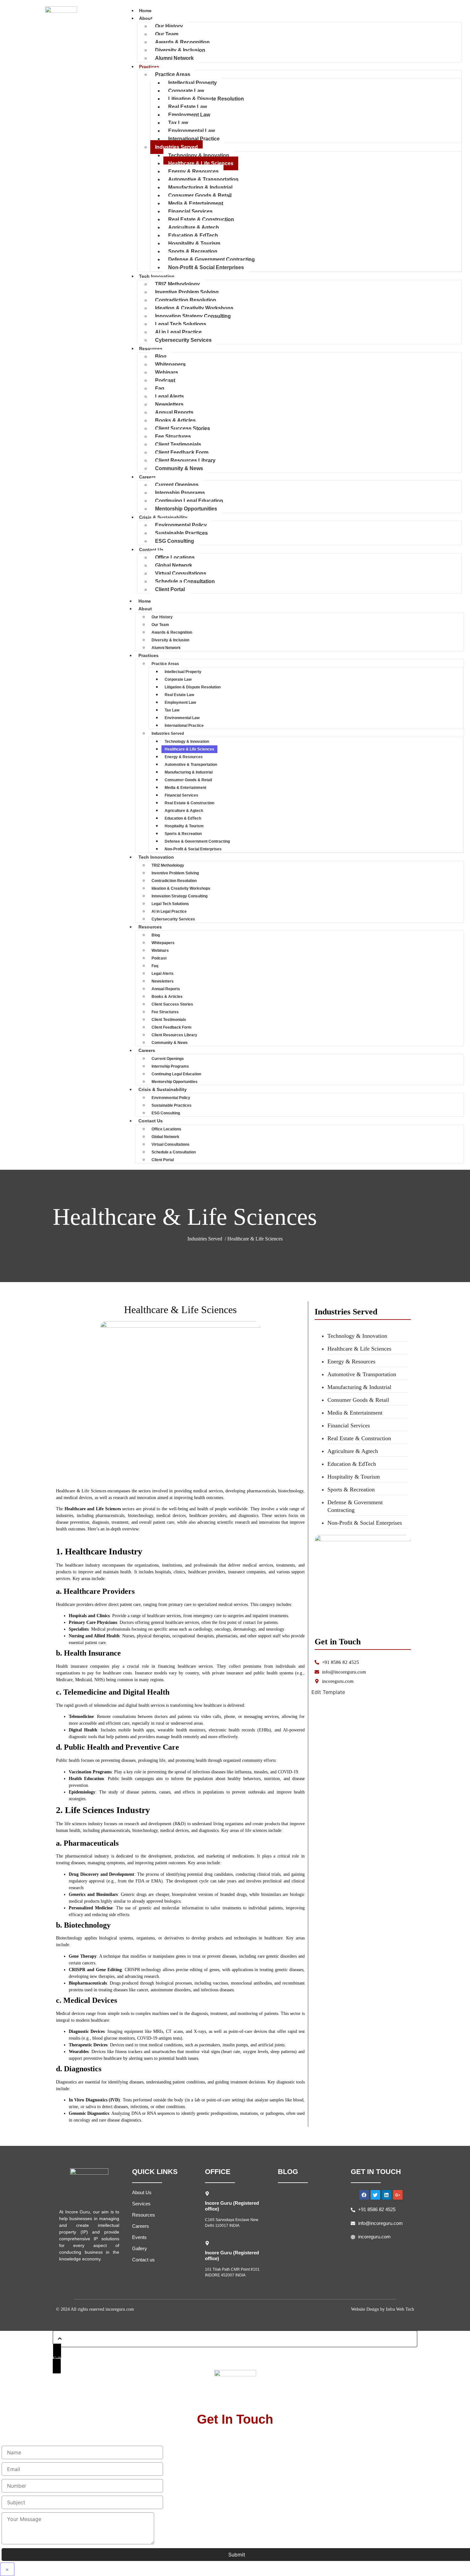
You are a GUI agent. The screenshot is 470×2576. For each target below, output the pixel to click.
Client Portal (170, 589)
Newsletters (169, 404)
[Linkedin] (387, 2195)
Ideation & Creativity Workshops (194, 308)
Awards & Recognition (182, 42)
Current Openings (177, 485)
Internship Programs (180, 493)
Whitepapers (170, 364)
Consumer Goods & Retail (200, 195)
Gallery (140, 2248)
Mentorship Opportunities (186, 509)
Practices (149, 67)
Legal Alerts (169, 396)
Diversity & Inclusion (180, 50)
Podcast (165, 380)
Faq (160, 388)
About (146, 18)
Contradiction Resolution (186, 300)
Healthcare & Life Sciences (201, 163)
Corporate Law (186, 91)
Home (145, 11)
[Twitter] (375, 2195)
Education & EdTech (193, 235)
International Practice (194, 139)
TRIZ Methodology (177, 284)
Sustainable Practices (181, 533)
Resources (151, 349)
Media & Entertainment (196, 203)
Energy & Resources (193, 171)
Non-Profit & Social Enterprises (206, 267)
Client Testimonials (178, 444)
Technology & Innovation (199, 155)
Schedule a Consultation (185, 581)
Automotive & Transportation (203, 179)
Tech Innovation (157, 276)
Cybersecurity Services (183, 340)
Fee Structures (173, 436)
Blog (161, 356)
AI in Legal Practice (178, 332)
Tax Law (178, 123)
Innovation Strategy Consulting (193, 316)
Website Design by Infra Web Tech (383, 2309)
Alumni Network (174, 58)
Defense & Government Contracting (212, 259)
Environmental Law (192, 131)
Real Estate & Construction (201, 219)
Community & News (179, 468)
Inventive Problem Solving (187, 292)
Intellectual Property (192, 83)
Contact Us (151, 550)
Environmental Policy (181, 525)
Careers (147, 477)
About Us (142, 2192)
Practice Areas (173, 74)
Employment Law (189, 115)
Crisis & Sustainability (163, 517)
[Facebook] (364, 2195)
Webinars (167, 372)
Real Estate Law (188, 107)
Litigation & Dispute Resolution (206, 99)
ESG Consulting (175, 541)
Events (139, 2237)
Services (141, 2204)
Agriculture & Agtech (194, 227)
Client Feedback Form (182, 452)
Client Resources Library (185, 460)
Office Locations (175, 557)
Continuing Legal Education (189, 501)
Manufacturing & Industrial (200, 187)
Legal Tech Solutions (181, 324)
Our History (169, 26)
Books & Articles (175, 420)
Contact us (143, 2260)
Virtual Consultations (181, 573)
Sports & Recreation (193, 251)
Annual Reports (174, 412)
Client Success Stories (183, 428)
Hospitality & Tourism (194, 243)
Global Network (174, 565)
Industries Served (176, 147)
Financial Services (190, 211)
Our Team (167, 34)
